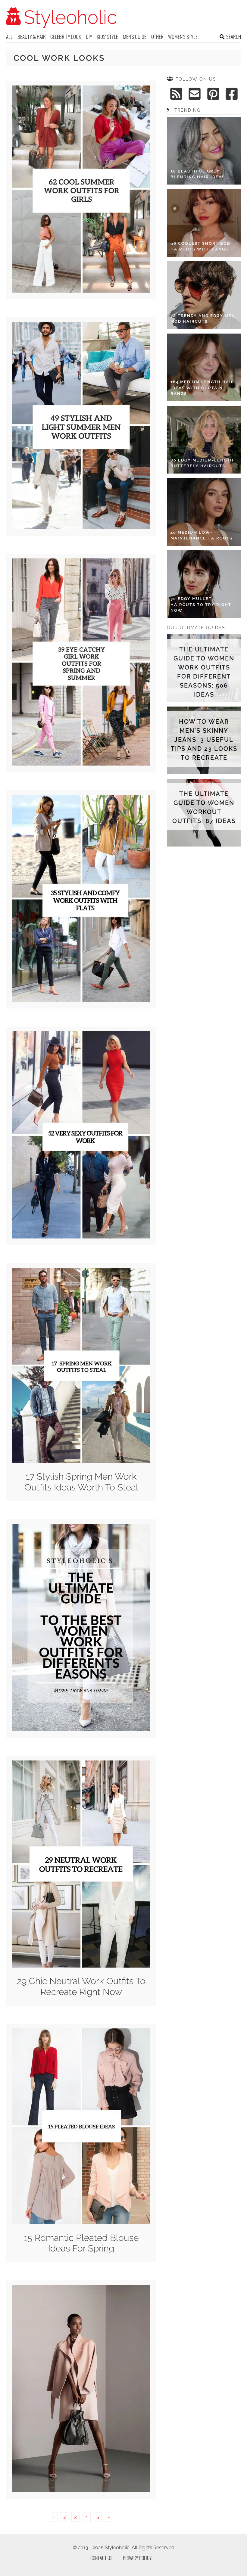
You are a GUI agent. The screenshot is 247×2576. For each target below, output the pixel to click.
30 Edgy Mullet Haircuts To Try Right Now (201, 604)
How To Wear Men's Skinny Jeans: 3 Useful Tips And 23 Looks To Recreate (204, 740)
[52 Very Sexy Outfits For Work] (81, 1237)
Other (157, 37)
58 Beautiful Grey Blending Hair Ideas (198, 174)
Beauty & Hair (32, 37)
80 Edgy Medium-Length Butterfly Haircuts (202, 463)
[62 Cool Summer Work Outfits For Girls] (81, 291)
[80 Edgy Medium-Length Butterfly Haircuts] (204, 440)
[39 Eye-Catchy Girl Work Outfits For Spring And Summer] (81, 764)
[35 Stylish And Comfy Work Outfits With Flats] (81, 1000)
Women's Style (183, 37)
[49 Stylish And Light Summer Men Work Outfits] (81, 528)
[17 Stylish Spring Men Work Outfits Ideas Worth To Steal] (81, 1461)
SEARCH (234, 37)
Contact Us (101, 2558)
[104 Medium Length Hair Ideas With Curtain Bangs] (204, 367)
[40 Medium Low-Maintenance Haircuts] (204, 512)
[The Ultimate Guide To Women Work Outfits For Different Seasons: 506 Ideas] (81, 1730)
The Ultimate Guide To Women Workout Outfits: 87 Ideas (204, 807)
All (9, 37)
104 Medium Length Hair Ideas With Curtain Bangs (202, 388)
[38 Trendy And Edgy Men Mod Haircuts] (204, 295)
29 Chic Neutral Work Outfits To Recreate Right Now (81, 1986)
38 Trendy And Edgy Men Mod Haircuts (203, 319)
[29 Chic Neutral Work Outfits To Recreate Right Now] (81, 1966)
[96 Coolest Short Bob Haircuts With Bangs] (204, 223)
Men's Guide (135, 37)
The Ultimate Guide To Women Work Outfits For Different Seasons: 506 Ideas (204, 672)
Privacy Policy (137, 2558)
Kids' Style (107, 37)
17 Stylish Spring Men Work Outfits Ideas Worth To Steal (81, 1482)
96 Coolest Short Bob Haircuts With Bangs (200, 246)
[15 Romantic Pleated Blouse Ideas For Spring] (81, 2222)
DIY (89, 37)
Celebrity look (66, 37)
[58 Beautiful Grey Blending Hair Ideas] (204, 151)
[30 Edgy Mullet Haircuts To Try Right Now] (204, 584)
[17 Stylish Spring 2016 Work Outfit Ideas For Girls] (81, 2491)
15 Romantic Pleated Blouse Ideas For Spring (81, 2243)
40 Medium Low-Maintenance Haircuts (202, 535)
